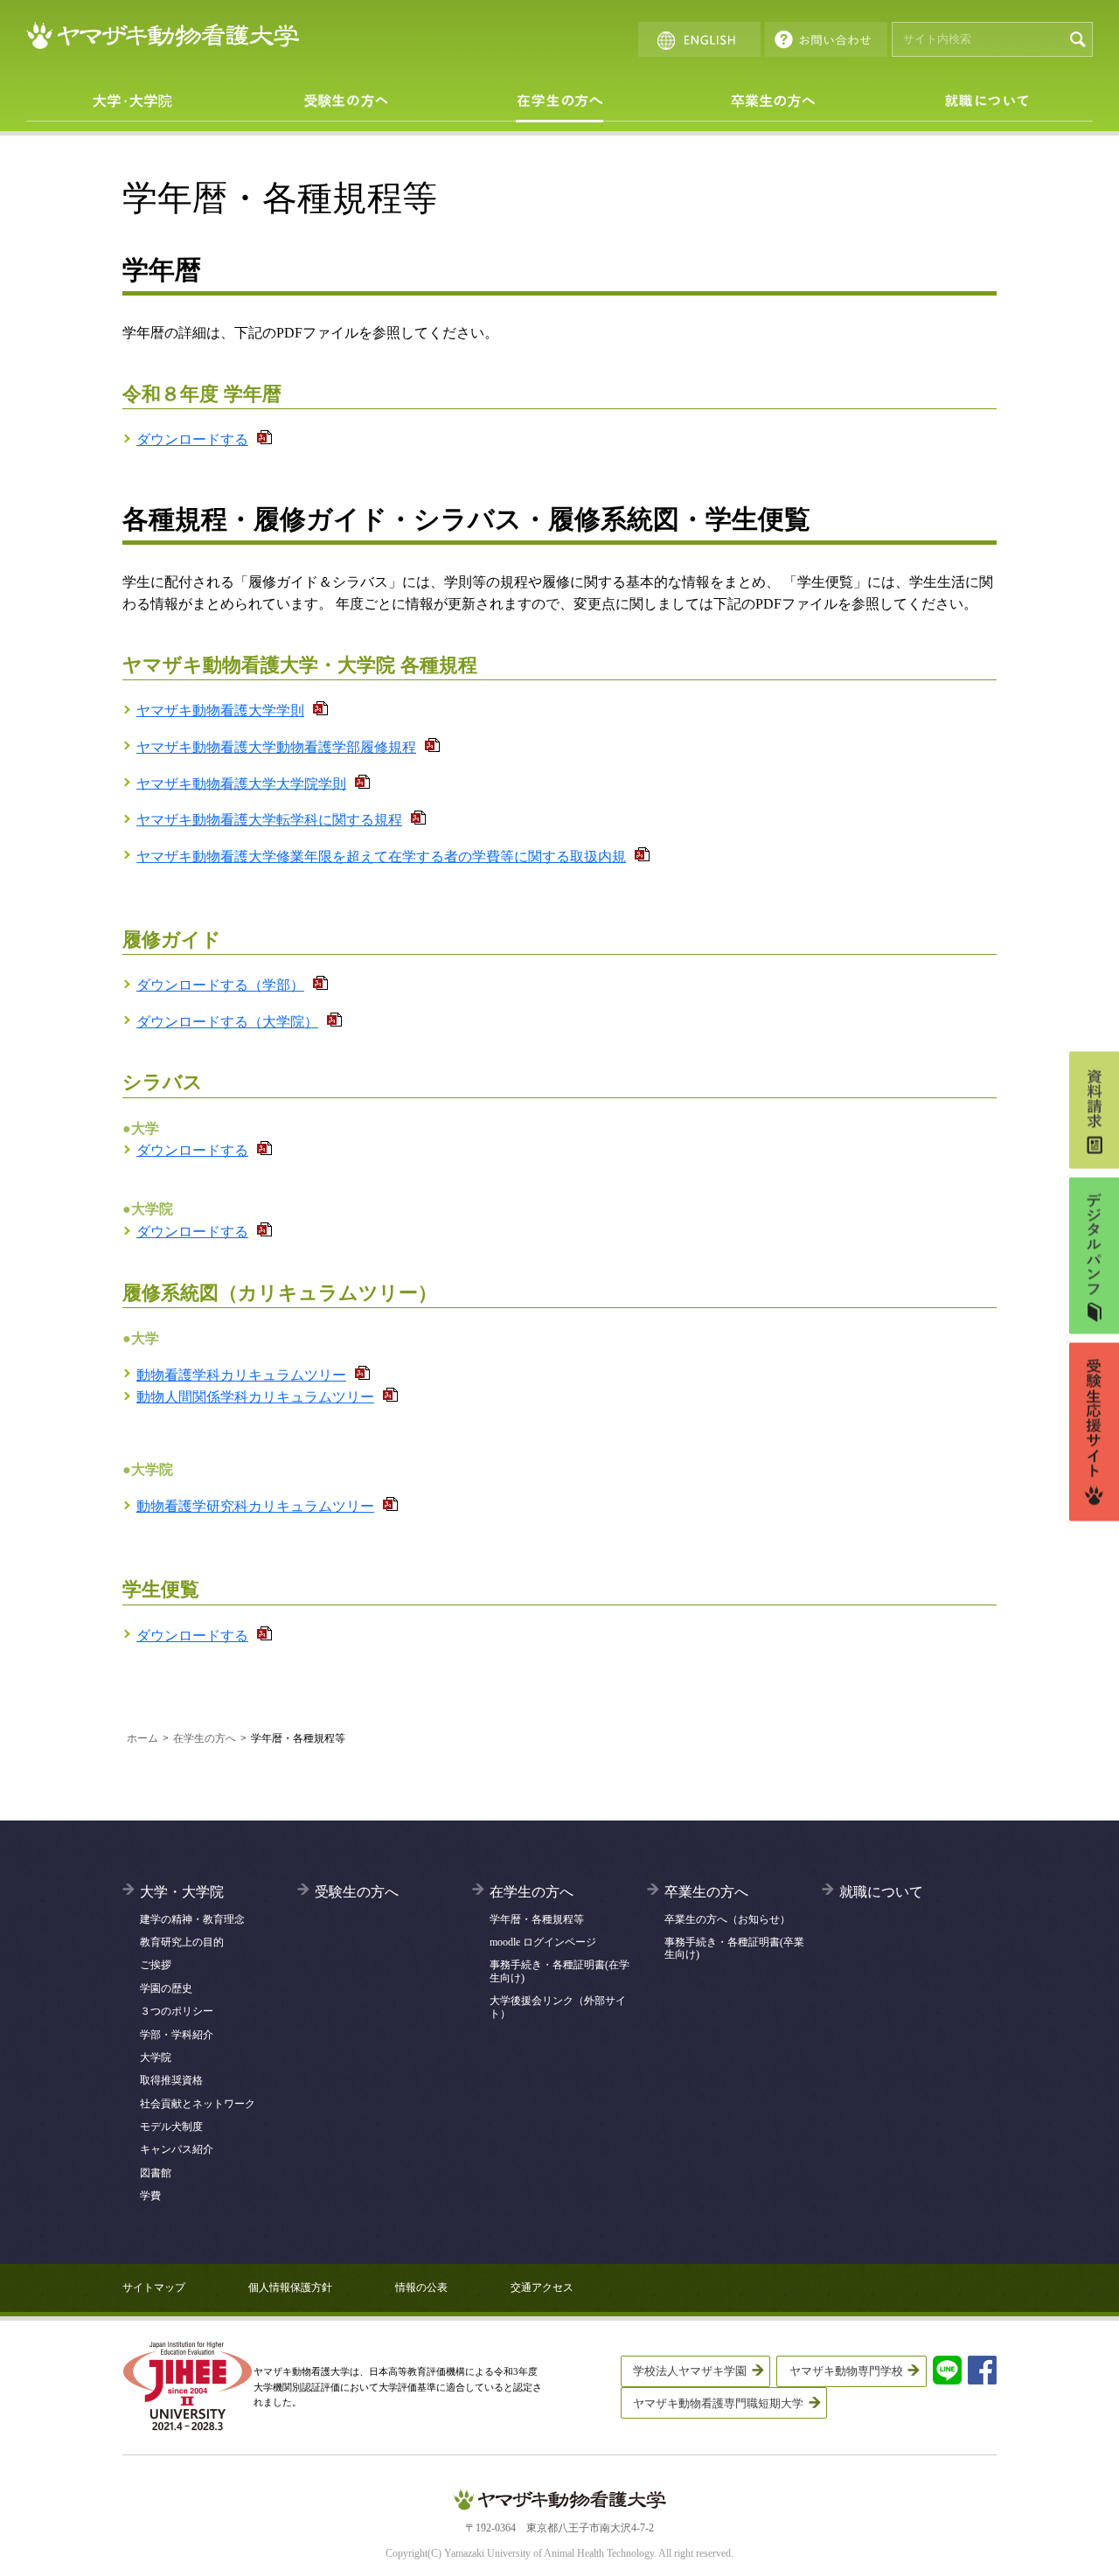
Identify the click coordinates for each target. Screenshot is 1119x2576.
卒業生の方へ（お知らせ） (727, 1919)
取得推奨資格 (171, 2080)
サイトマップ (154, 2287)
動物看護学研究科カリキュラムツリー (255, 1506)
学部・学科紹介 (177, 2035)
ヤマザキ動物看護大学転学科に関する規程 (269, 820)
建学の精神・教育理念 (192, 1919)
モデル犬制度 (171, 2127)
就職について (986, 101)
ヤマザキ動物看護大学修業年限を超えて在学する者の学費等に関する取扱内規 (381, 856)
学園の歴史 (166, 1988)
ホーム (142, 1738)
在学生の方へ (559, 101)
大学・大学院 (133, 101)
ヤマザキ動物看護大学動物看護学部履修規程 (276, 747)
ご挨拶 (156, 1965)
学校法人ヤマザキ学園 (690, 2371)
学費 (150, 2196)
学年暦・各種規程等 (537, 1919)
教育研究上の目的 (182, 1942)
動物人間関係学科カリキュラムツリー (255, 1397)
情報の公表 (421, 2287)
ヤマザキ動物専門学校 (846, 2371)
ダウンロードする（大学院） (227, 1022)
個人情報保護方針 (290, 2287)
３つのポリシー (177, 2011)
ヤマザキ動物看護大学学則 (220, 710)
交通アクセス (542, 2287)
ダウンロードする (192, 439)
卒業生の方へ (773, 101)
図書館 (156, 2173)
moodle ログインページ (543, 1942)
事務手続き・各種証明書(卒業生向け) (734, 1948)
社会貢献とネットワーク (198, 2104)
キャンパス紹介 (177, 2149)
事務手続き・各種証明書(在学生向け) (559, 1971)
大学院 (156, 2057)
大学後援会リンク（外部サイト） (558, 2007)
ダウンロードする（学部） (220, 985)
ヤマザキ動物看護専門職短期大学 (718, 2403)
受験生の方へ (346, 101)
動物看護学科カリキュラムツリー (241, 1375)
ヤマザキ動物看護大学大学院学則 (241, 783)
